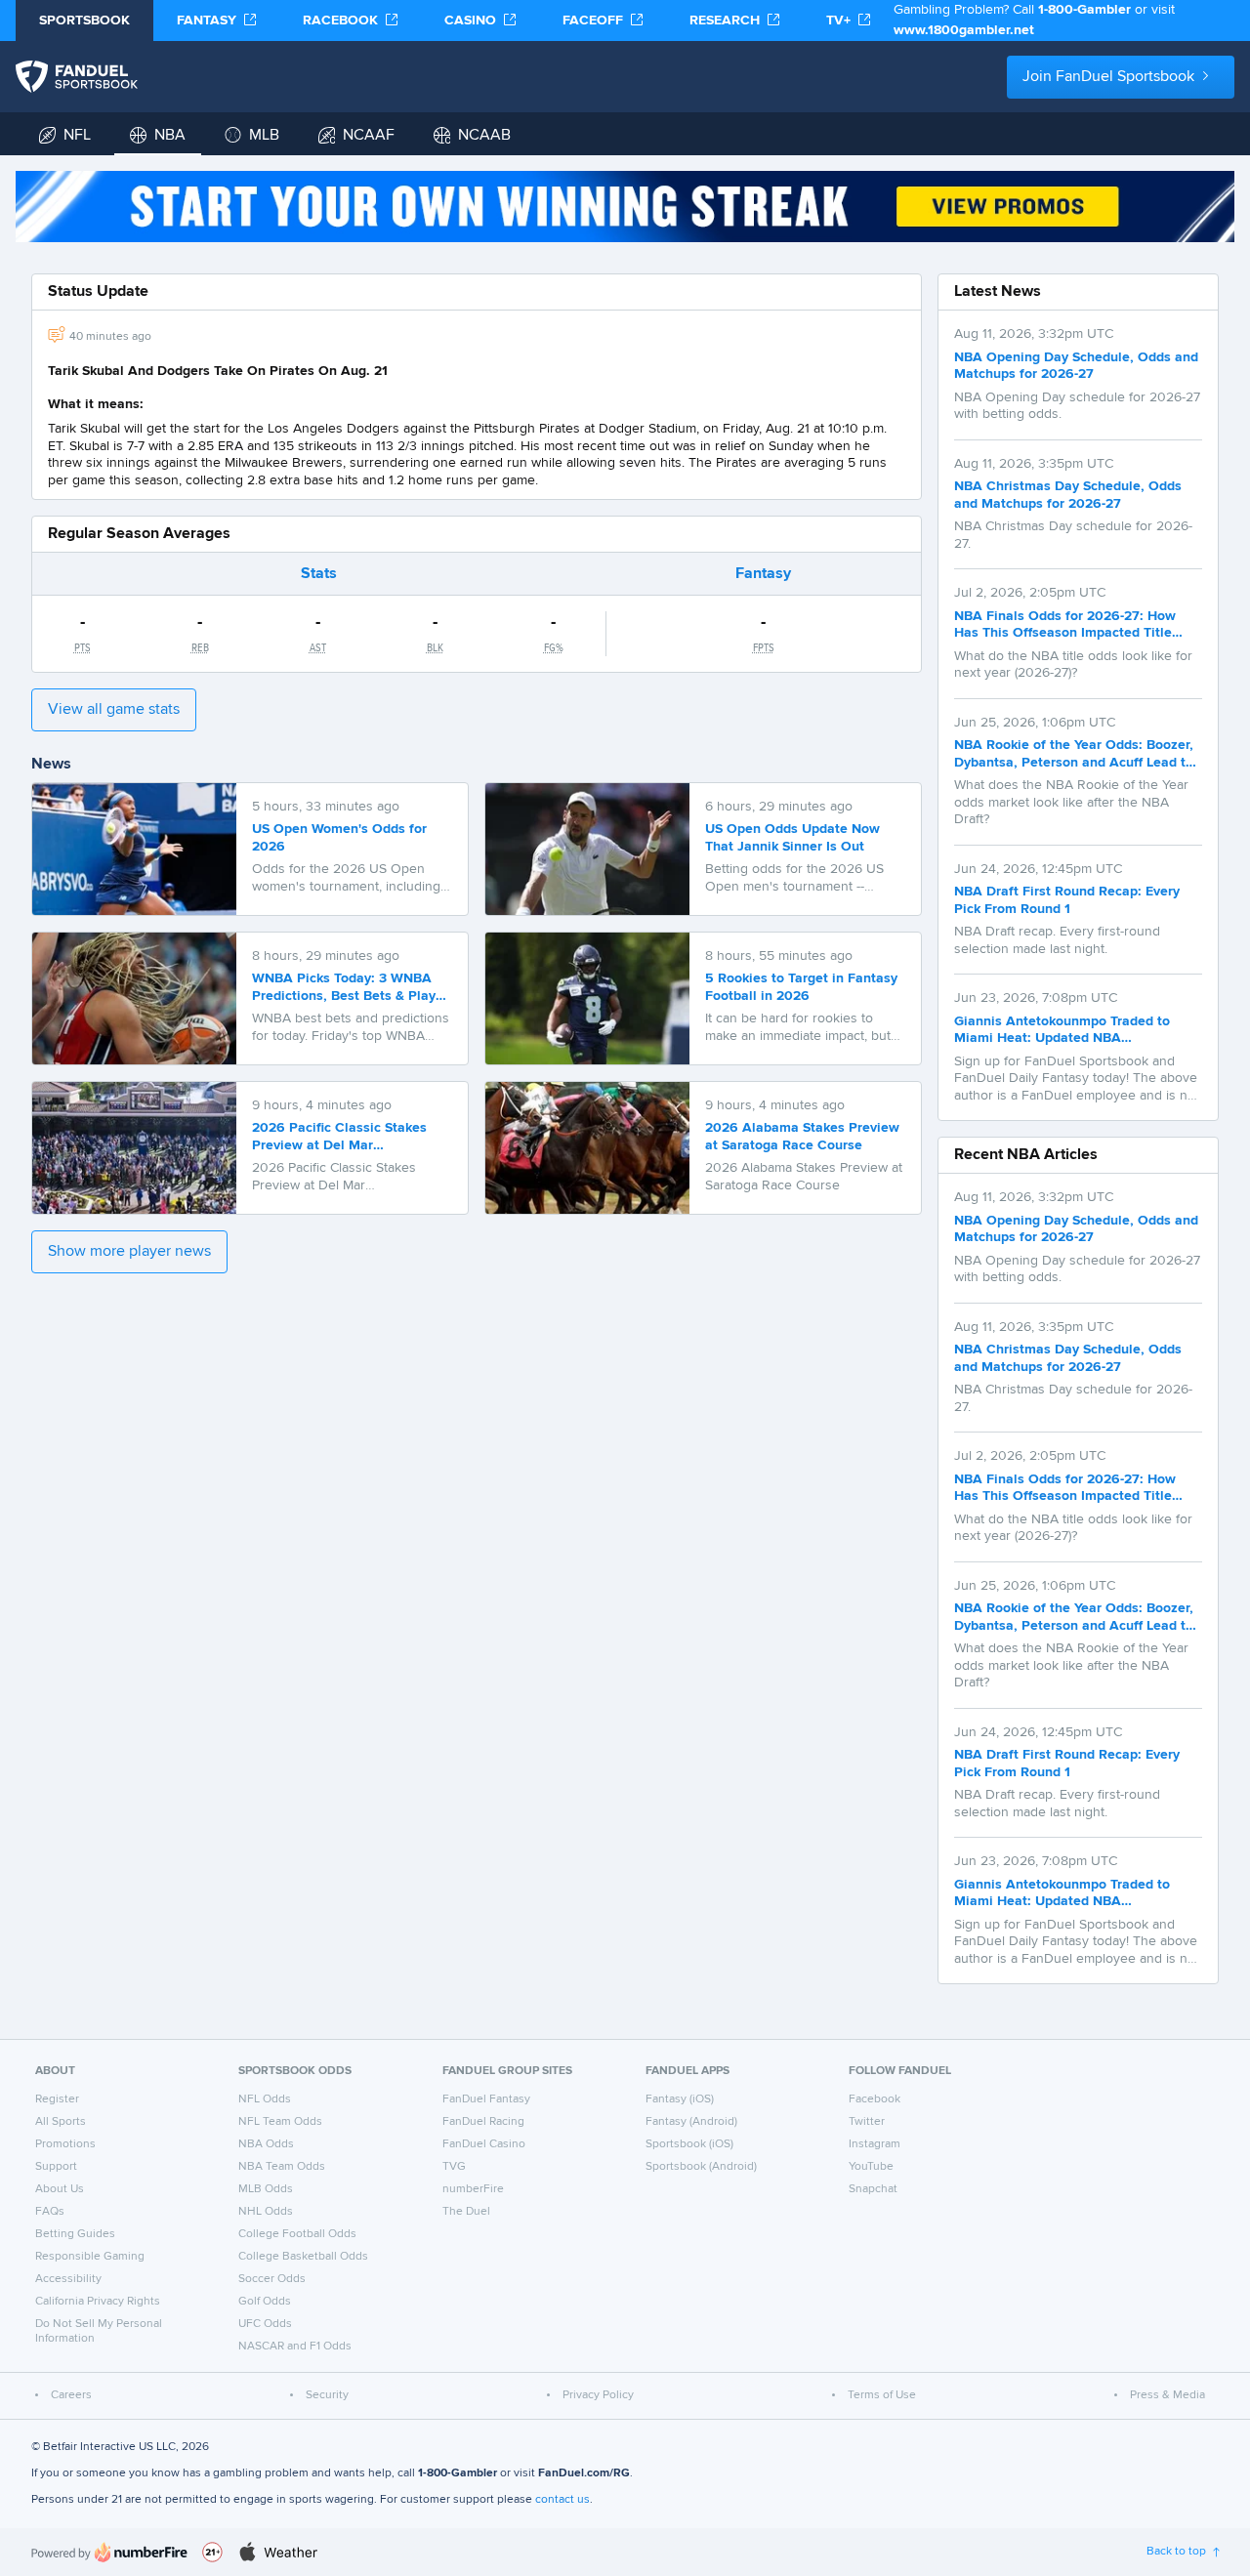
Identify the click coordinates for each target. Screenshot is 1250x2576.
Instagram (875, 2144)
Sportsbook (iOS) (689, 2144)
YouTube (871, 2167)
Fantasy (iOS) (680, 2099)
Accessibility (68, 2279)
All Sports (61, 2122)
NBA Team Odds (282, 2167)
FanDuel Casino (484, 2144)
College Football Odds (297, 2234)
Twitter (867, 2122)
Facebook (875, 2099)
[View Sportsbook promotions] (625, 207)
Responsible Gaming (90, 2257)
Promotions (65, 2144)
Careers (71, 2395)
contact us (562, 2500)
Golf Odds (265, 2302)
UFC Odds (265, 2324)
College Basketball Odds (303, 2257)
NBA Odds (266, 2144)
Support (56, 2167)
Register (57, 2099)
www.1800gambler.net (964, 30)
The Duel (466, 2212)
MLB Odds (266, 2189)
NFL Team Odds (280, 2122)
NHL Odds (266, 2212)
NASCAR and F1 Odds (295, 2347)
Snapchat (873, 2189)
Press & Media (1167, 2395)
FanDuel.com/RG (584, 2473)
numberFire (473, 2189)
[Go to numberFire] (109, 2552)
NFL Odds (265, 2099)
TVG (454, 2167)
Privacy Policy (598, 2395)
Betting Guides (75, 2234)
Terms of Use (882, 2395)
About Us (60, 2189)
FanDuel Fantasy (486, 2099)
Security (327, 2395)
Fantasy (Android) (691, 2122)
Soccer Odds (272, 2279)
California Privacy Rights (98, 2302)
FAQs (50, 2212)
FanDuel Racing (483, 2122)
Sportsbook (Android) (701, 2167)
